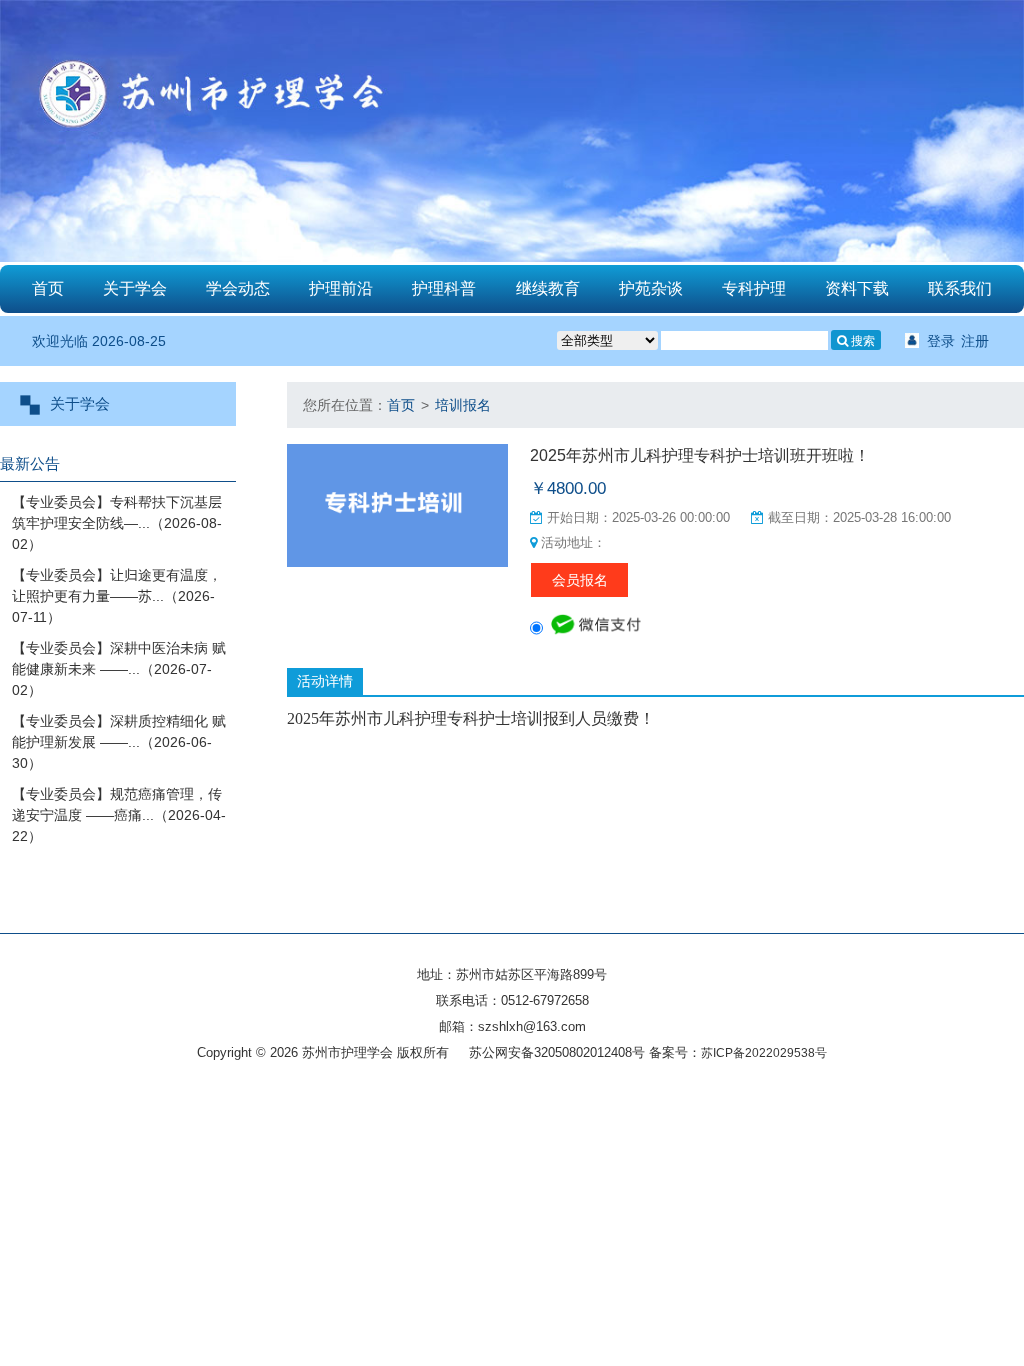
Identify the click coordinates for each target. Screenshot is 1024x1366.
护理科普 (444, 288)
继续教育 (548, 288)
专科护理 (754, 288)
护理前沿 (341, 288)
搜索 (861, 341)
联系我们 (960, 288)
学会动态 (238, 288)
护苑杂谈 (651, 288)
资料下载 (857, 288)
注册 (975, 341)
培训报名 (463, 405)
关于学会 (135, 288)
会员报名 (580, 580)
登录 (941, 341)
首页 (48, 288)
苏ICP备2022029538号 (764, 1053)
